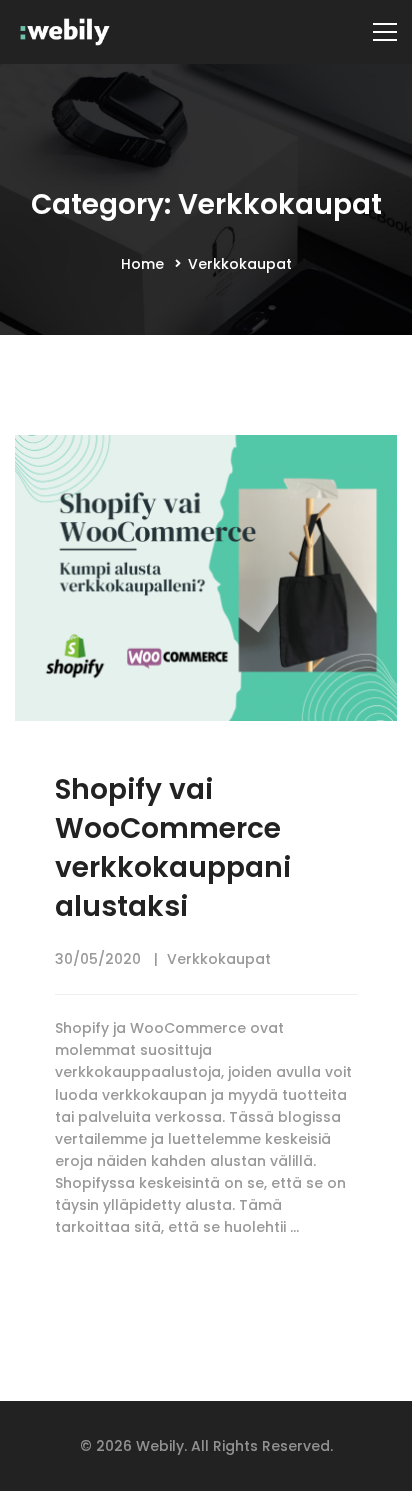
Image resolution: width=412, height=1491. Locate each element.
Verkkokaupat (219, 959)
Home (142, 264)
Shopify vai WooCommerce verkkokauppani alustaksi (173, 848)
